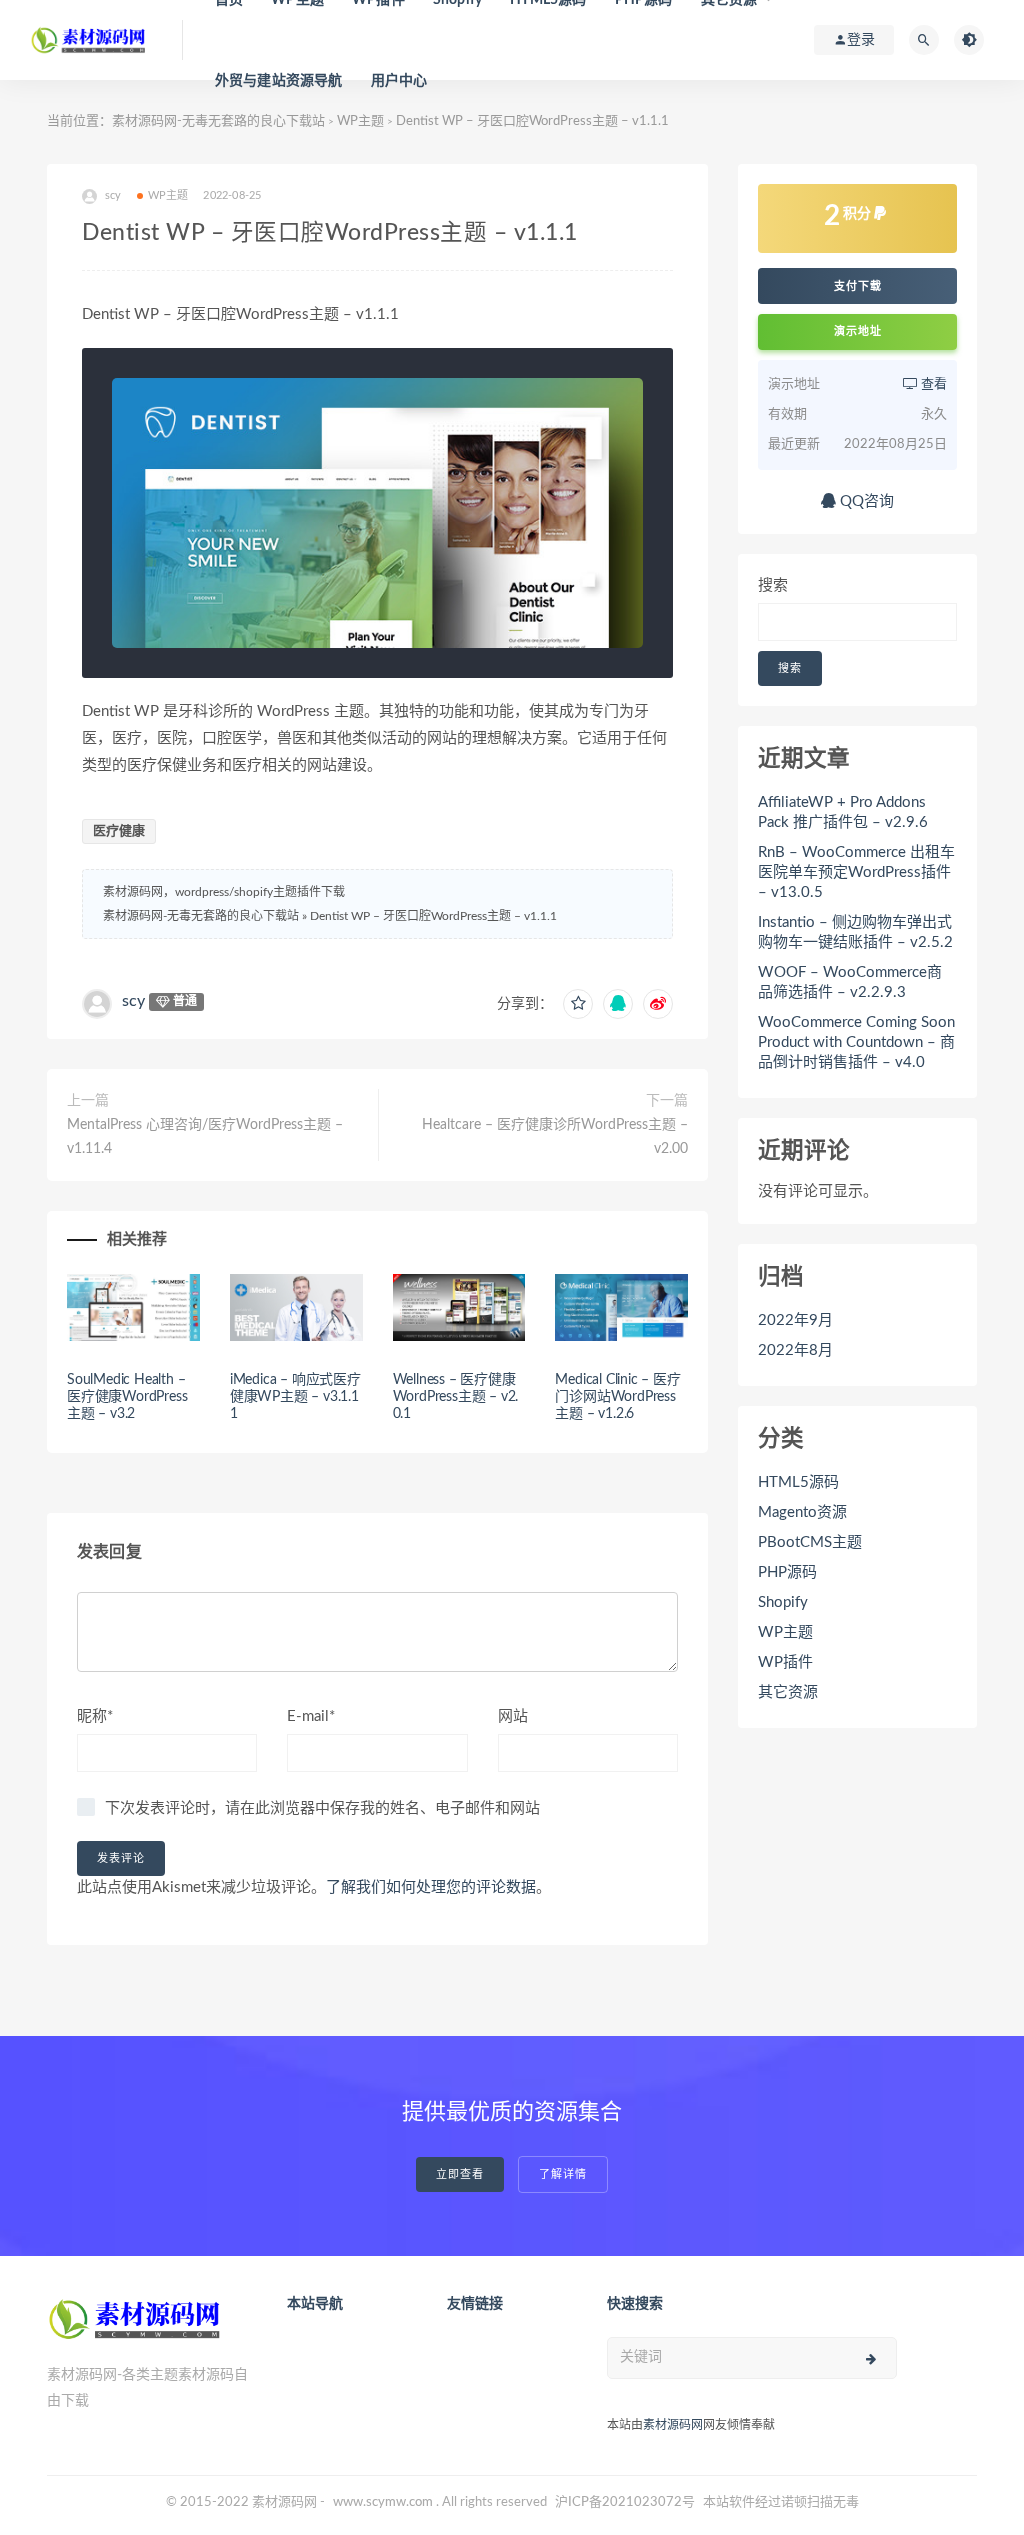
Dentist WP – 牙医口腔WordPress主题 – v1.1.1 (433, 916)
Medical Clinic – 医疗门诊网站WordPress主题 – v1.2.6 (617, 1397)
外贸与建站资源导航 (279, 81)
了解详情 (563, 2174)
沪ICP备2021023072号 (625, 2502)
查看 (932, 384)
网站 (513, 1716)
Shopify (783, 1602)
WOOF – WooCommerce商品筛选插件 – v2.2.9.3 (850, 982)
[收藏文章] (578, 1004)
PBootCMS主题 (810, 1542)
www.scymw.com (383, 2502)
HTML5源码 (798, 1482)
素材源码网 (673, 2425)
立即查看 (460, 2174)
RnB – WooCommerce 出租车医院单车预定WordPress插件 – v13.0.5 (856, 872)
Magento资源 (802, 1512)
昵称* (95, 1716)
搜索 (773, 585)
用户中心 (399, 81)
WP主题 (360, 121)
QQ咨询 (865, 501)
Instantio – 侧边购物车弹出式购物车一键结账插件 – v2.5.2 (855, 932)
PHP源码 (787, 1572)
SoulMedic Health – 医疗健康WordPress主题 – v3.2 (127, 1397)
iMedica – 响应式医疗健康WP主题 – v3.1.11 (295, 1397)
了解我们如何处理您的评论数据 (431, 1887)
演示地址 (858, 331)
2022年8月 (795, 1350)
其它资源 (788, 1692)
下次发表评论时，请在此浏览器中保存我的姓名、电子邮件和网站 (322, 1808)
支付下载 (858, 286)
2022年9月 (795, 1320)
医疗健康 (119, 831)
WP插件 (785, 1662)
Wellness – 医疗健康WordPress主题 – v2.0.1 (456, 1397)
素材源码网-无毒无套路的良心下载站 (218, 121)
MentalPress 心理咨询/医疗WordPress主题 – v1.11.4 (205, 1137)
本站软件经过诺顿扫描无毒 (781, 2502)
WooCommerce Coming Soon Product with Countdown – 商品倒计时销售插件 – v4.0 (856, 1042)
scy (133, 1001)
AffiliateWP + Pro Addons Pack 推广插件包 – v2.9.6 (843, 812)
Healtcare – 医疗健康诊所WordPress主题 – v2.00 (555, 1137)
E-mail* (311, 1716)
